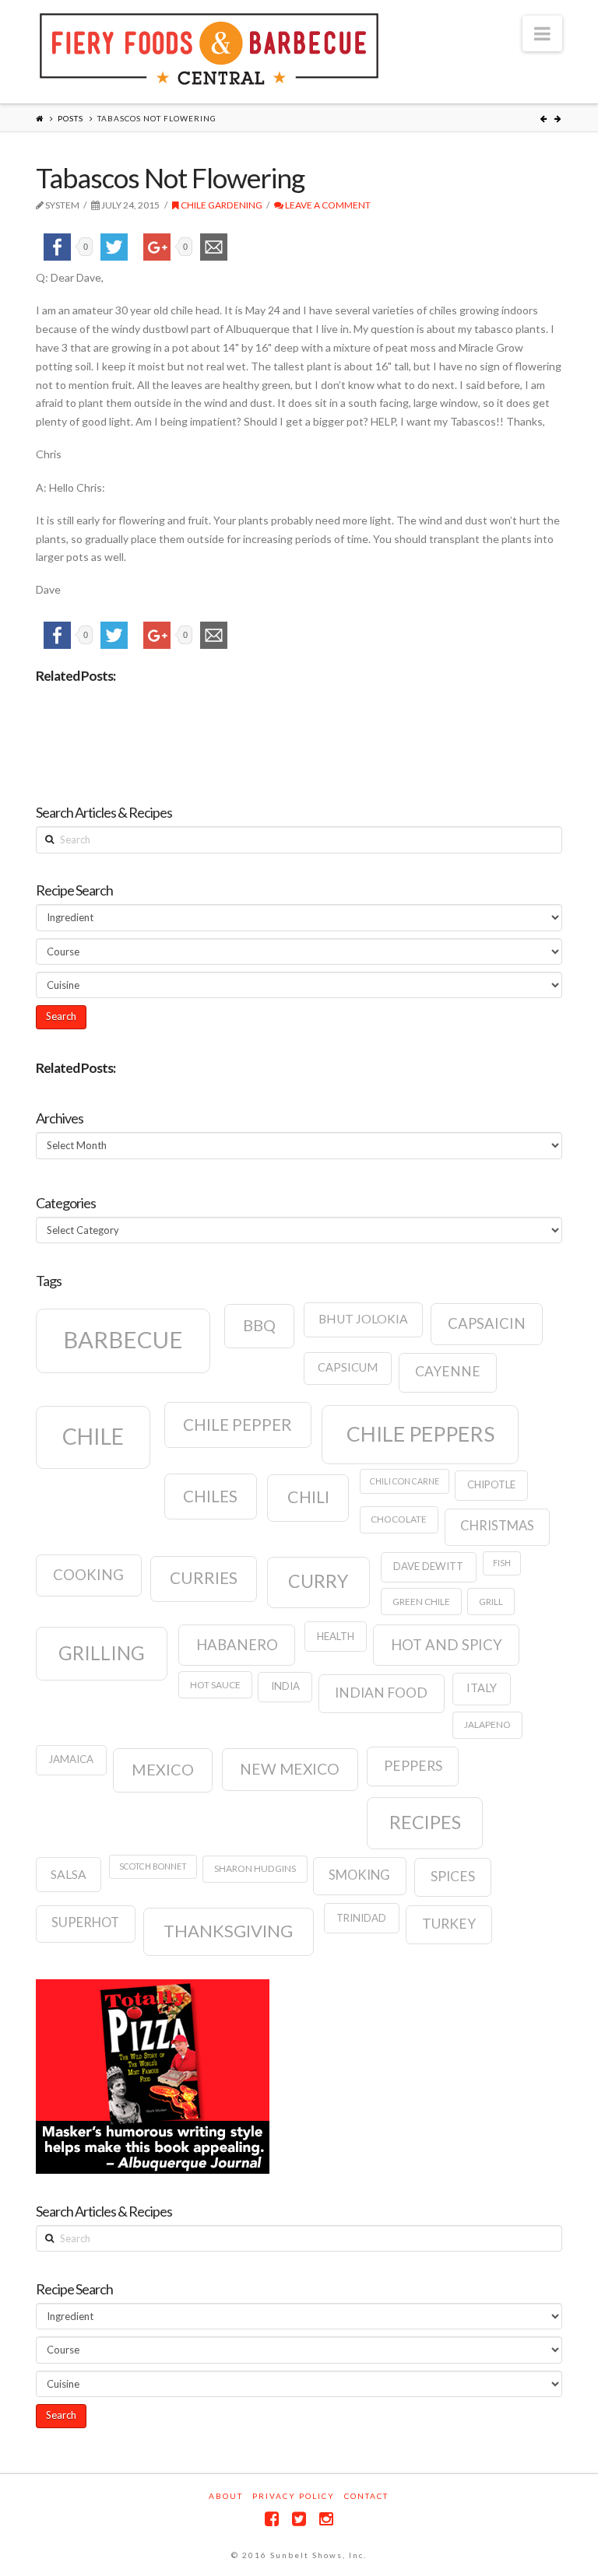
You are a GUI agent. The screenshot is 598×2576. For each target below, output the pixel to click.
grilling (102, 1653)
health (336, 1636)
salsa (69, 1874)
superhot (85, 1922)
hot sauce (215, 1685)
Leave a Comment (327, 205)
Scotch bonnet (153, 1866)
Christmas (497, 1526)
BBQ (259, 1325)
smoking (359, 1875)
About (226, 2496)
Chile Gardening (221, 205)
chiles (210, 1496)
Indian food (381, 1693)
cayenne (448, 1371)
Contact (366, 2496)
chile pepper (237, 1425)
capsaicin (487, 1323)
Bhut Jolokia (363, 1319)
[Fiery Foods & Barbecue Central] (209, 49)
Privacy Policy (294, 2496)
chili (308, 1497)
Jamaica (71, 1759)
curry (318, 1581)
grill (491, 1602)
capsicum (348, 1367)
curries (204, 1578)
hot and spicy (447, 1645)
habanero (237, 1645)
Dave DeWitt (428, 1566)
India (285, 1686)
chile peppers (420, 1434)
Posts (70, 118)
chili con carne (405, 1481)
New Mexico (290, 1769)
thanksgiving (228, 1931)
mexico (163, 1769)
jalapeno (487, 1724)
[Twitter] (299, 2519)
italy (482, 1688)
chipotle (491, 1484)
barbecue (123, 1339)
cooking (88, 1575)
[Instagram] (326, 2519)
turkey (449, 1924)
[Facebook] (272, 2519)
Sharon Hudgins (255, 1868)
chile (93, 1436)
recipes (425, 1822)
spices (453, 1876)
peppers (413, 1766)
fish (502, 1563)
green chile (421, 1602)
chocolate (399, 1519)
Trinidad (361, 1918)
